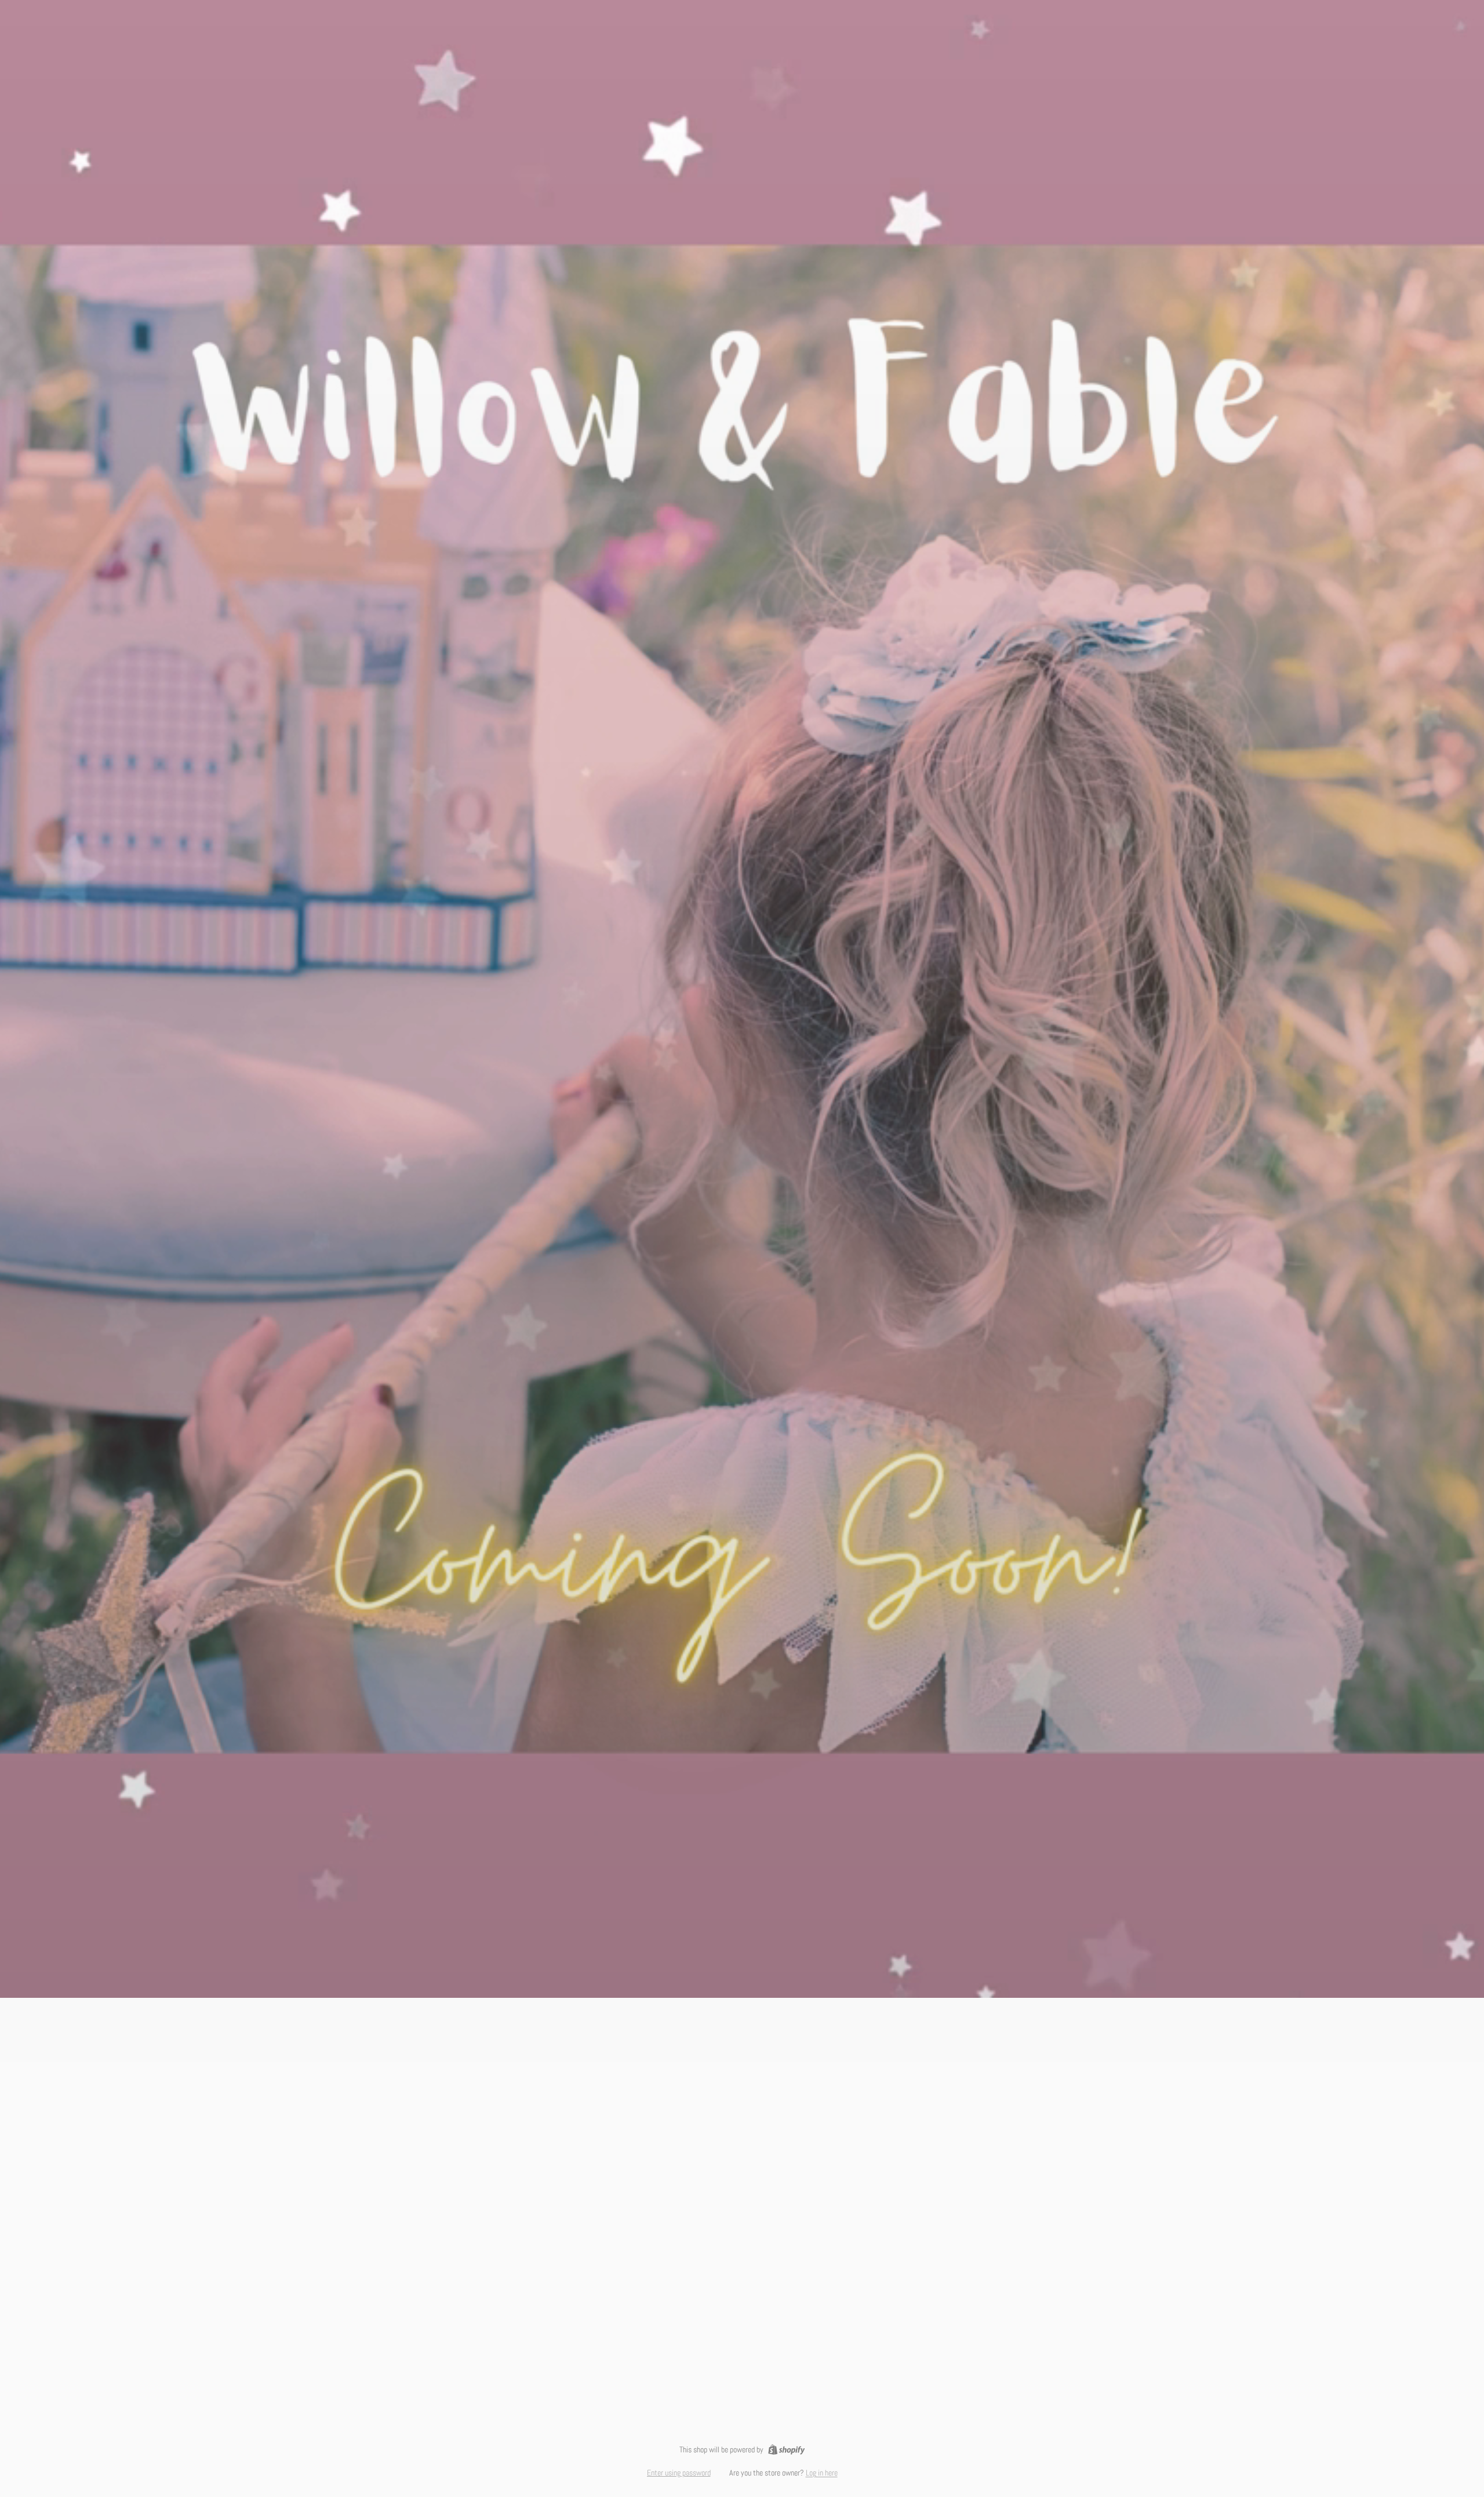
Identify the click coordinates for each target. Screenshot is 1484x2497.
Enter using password (679, 2473)
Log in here (822, 2473)
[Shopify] (786, 2449)
